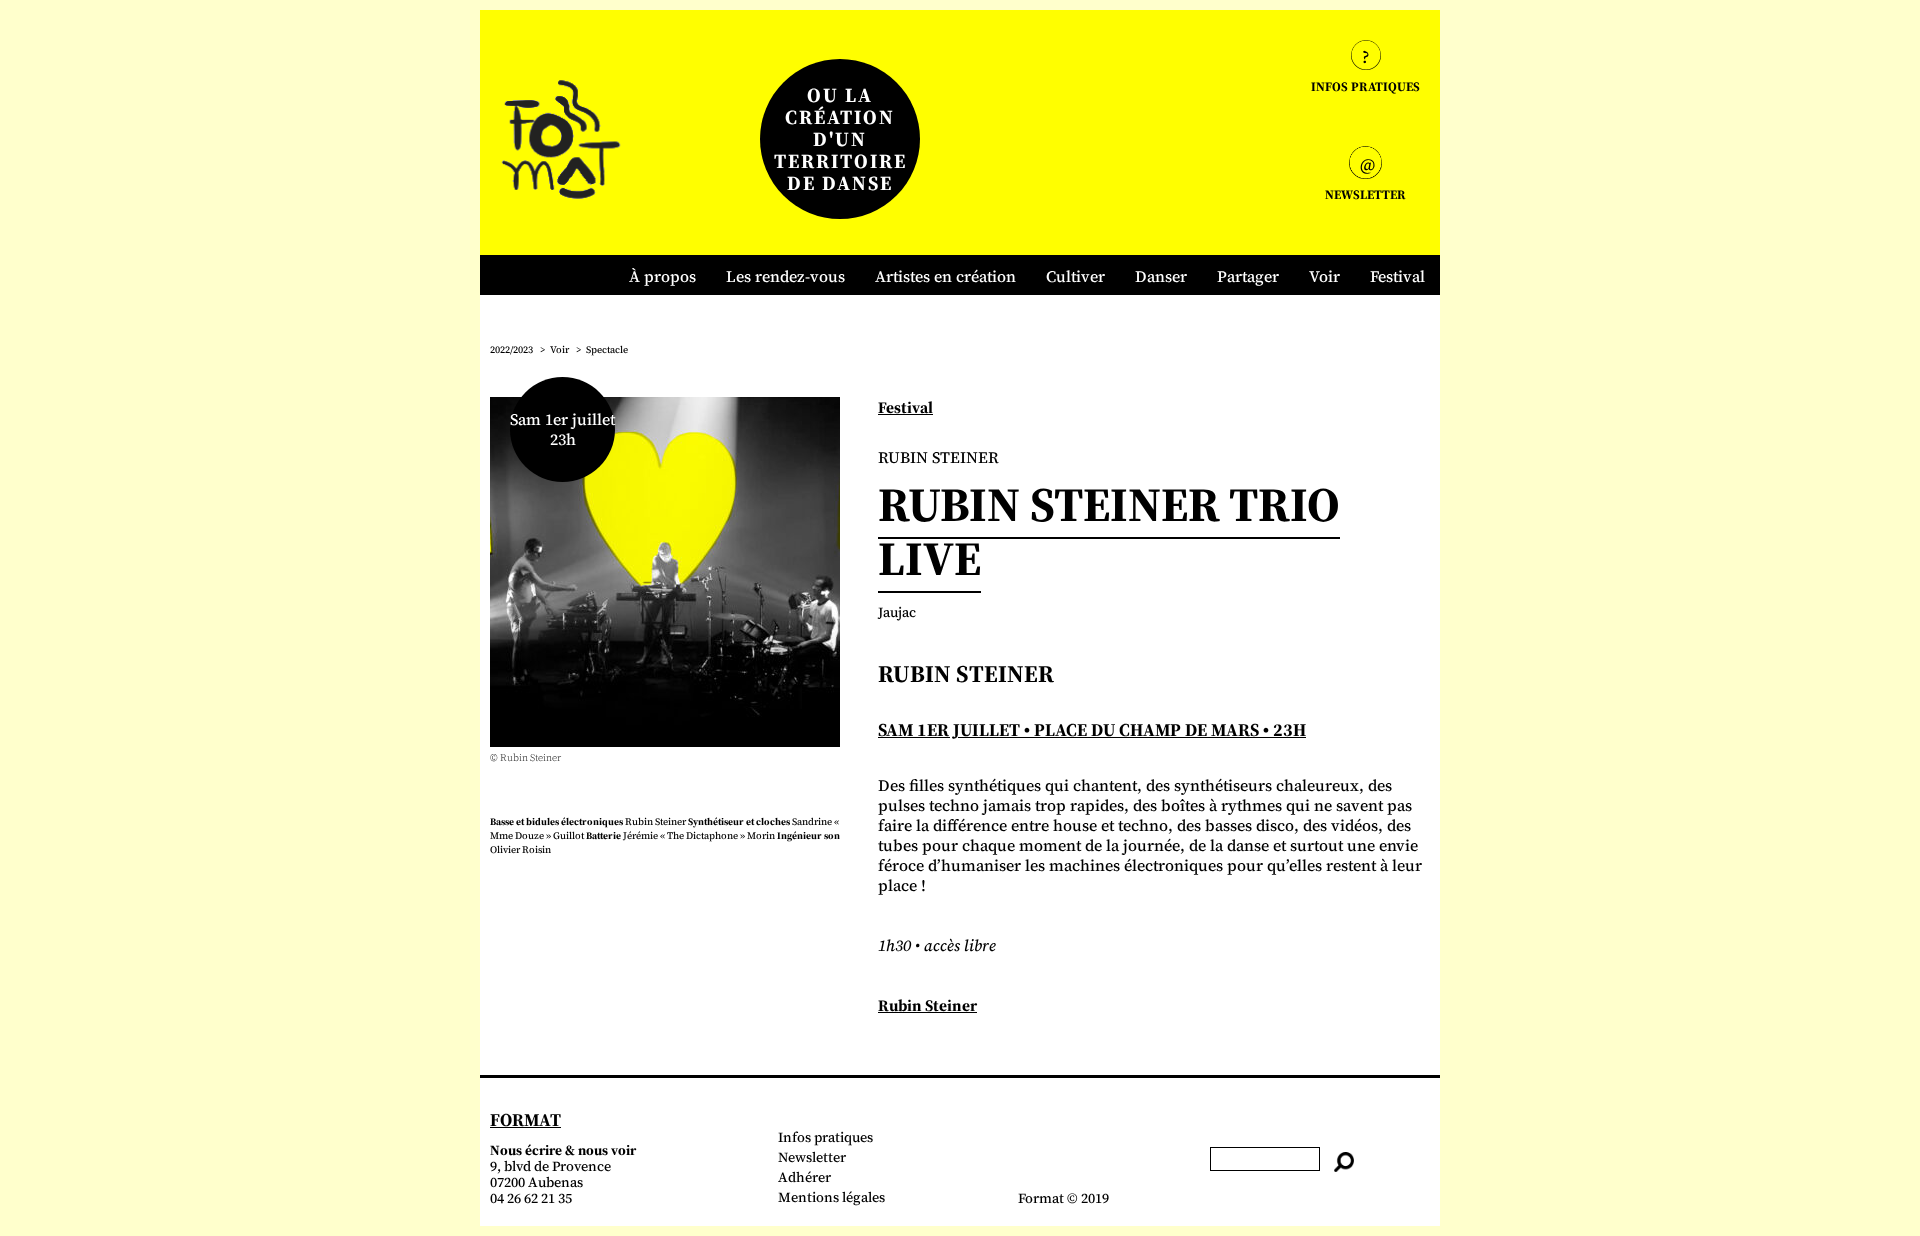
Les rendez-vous (785, 276)
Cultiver (1075, 276)
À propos (662, 276)
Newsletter (812, 1157)
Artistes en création (945, 276)
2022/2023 (511, 349)
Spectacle (607, 349)
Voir (1324, 276)
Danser (1161, 276)
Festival (1397, 276)
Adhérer (804, 1177)
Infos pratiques (825, 1137)
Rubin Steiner (927, 1005)
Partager (1248, 276)
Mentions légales (831, 1197)
